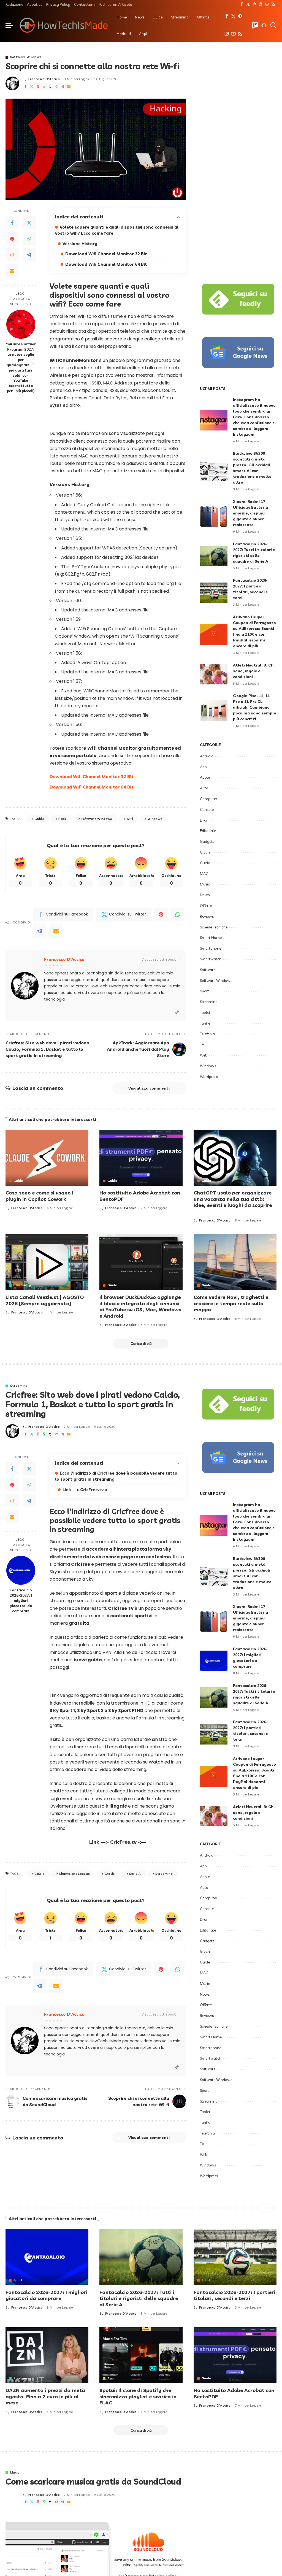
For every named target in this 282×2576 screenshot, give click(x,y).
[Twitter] (248, 4)
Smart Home (211, 938)
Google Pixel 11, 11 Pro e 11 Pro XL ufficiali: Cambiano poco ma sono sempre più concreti (255, 707)
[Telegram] (63, 87)
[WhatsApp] (44, 87)
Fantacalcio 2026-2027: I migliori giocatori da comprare (21, 1600)
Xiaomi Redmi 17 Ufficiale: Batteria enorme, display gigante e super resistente (250, 513)
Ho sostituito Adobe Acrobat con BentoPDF (140, 1196)
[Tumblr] (50, 87)
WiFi (130, 819)
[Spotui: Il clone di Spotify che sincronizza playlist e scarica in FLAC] (141, 2355)
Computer (209, 799)
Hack (62, 819)
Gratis (110, 1874)
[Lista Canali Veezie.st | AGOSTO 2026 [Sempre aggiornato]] (47, 1262)
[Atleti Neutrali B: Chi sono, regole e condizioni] (214, 674)
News (205, 895)
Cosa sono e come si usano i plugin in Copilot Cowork (39, 1196)
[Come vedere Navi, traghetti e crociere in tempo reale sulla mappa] (235, 1262)
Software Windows (26, 57)
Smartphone (211, 948)
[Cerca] (273, 25)
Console (207, 809)
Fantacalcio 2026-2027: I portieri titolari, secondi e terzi (234, 2295)
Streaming (209, 1002)
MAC (204, 874)
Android (207, 756)
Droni (205, 820)
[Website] (177, 1012)
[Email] (69, 87)
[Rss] (273, 4)
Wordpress (209, 1077)
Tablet (205, 1012)
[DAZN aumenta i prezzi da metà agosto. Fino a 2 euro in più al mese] (47, 2355)
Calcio (39, 1874)
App (203, 767)
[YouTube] (267, 4)
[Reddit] (56, 87)
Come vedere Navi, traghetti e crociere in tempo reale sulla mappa (231, 1303)
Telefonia (207, 1034)
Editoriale (208, 831)
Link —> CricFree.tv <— (87, 1490)
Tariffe (205, 1023)
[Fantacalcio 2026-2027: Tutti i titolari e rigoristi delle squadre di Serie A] (214, 556)
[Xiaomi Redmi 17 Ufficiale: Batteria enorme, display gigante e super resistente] (214, 517)
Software (208, 970)
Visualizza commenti (149, 1088)
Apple (205, 777)
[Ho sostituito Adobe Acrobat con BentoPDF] (141, 1158)
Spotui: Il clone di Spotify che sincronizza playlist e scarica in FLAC (138, 2396)
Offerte (206, 906)
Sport (204, 991)
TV (202, 1044)
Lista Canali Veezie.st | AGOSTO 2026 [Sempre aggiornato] (45, 1300)
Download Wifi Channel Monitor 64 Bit (106, 264)
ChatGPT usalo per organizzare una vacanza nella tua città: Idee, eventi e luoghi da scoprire (233, 1199)
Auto (204, 788)
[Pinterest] (254, 4)
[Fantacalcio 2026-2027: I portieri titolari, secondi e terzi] (214, 593)
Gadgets (207, 841)
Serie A (135, 1874)
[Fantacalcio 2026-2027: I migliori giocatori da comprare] (21, 1570)
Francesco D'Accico (44, 79)
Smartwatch (211, 959)
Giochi (205, 852)
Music (205, 884)
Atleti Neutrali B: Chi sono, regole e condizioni (254, 671)
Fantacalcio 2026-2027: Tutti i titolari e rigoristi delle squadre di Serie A (139, 2298)
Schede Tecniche (214, 927)
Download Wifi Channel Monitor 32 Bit (106, 254)
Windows (155, 819)
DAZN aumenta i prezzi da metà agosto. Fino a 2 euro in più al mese (45, 2396)
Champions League (74, 1874)
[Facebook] (242, 4)
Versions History (80, 244)
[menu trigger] (12, 25)
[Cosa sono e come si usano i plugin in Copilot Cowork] (47, 1158)
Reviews (207, 916)
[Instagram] (261, 4)
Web (204, 1055)
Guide (39, 819)
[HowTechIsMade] (64, 25)
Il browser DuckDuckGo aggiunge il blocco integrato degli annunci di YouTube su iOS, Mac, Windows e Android (140, 1306)
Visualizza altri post (159, 959)
